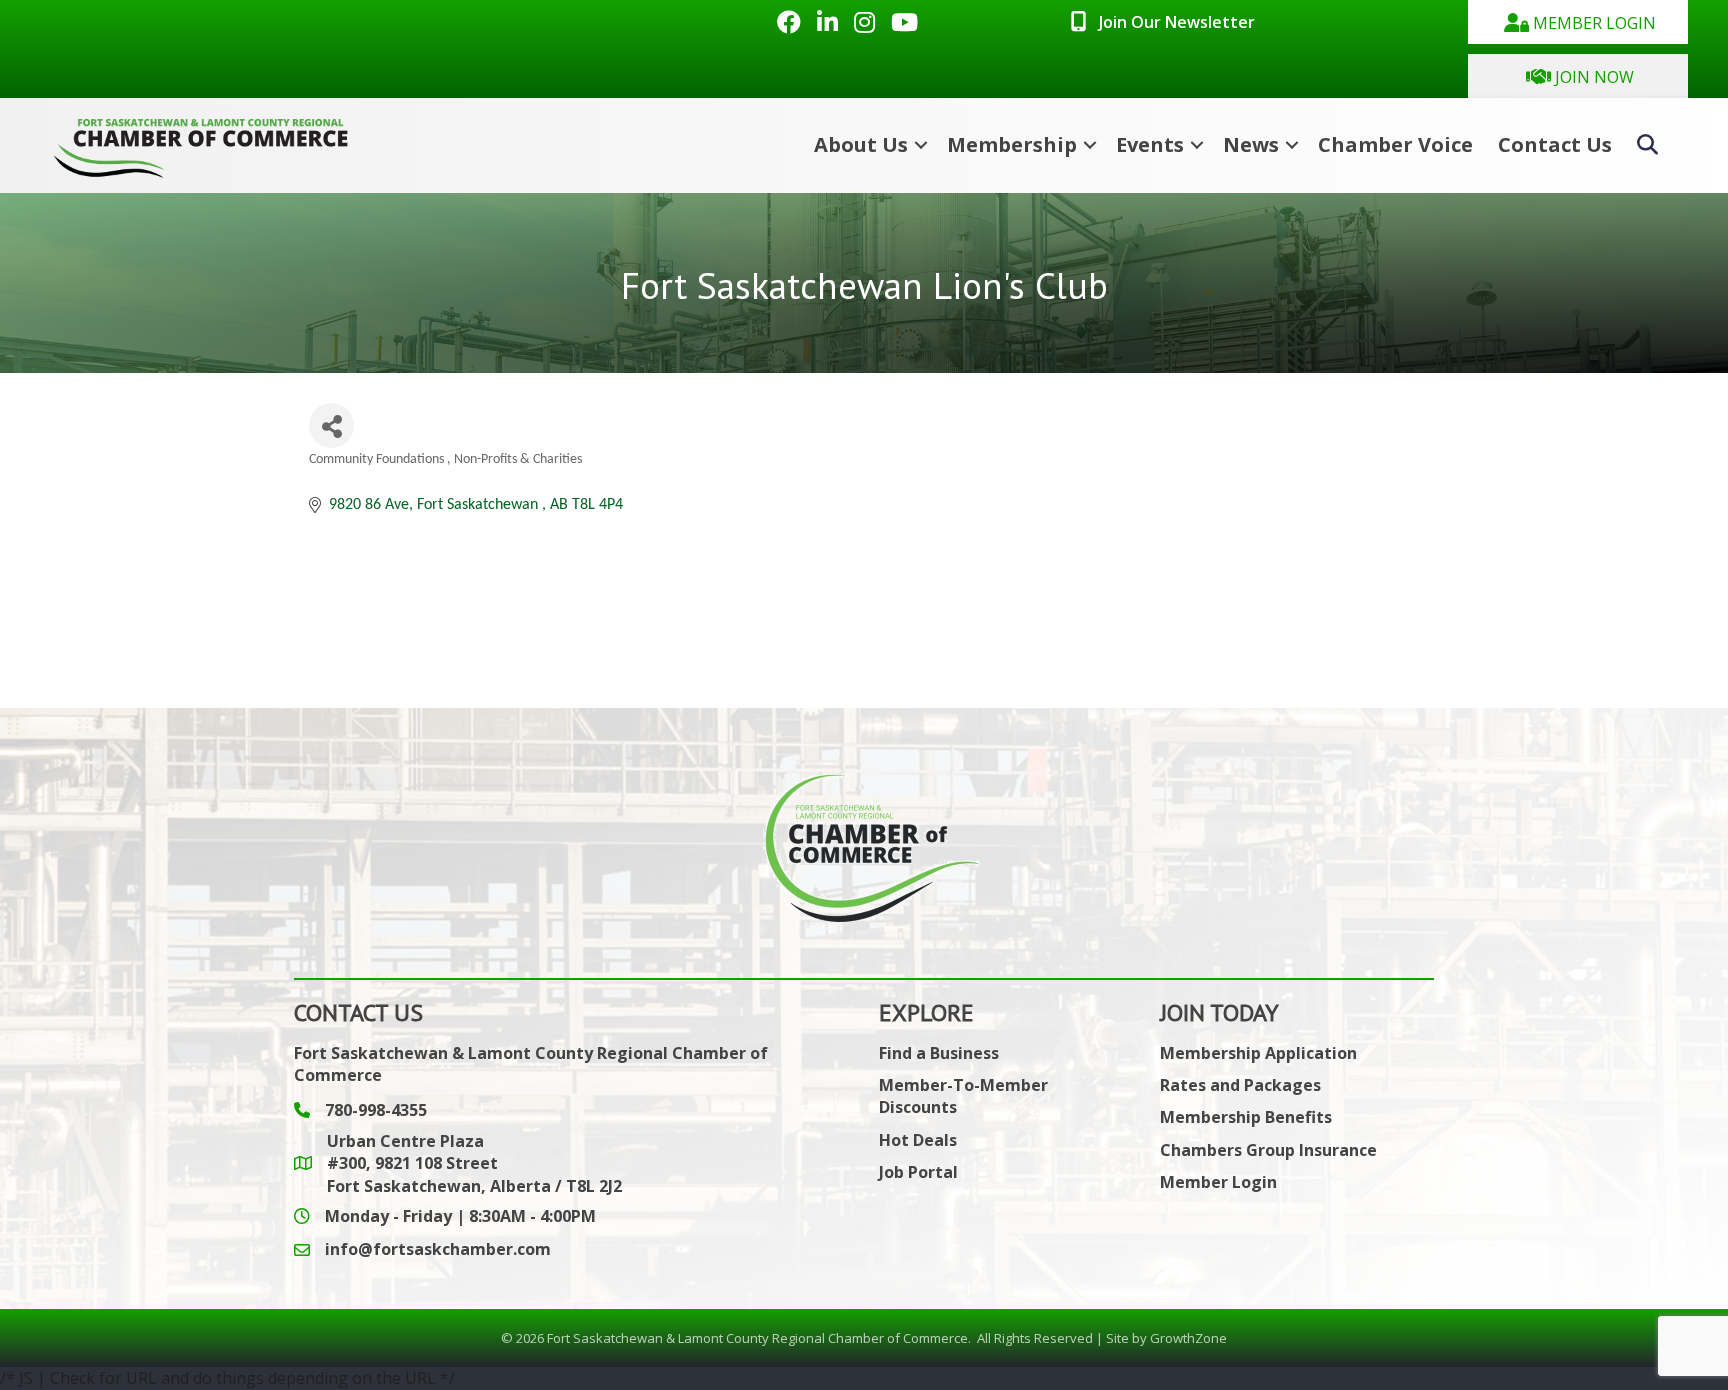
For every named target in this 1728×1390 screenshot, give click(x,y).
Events (1150, 144)
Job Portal (918, 1172)
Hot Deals (918, 1140)
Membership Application (1258, 1053)
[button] (1578, 22)
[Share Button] (331, 425)
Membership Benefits (1246, 1117)
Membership (1012, 144)
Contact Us (1555, 144)
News (1251, 144)
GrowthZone (1188, 1338)
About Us (861, 144)
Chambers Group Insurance (1268, 1150)
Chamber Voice (1395, 144)
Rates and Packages (1240, 1085)
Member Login (1218, 1182)
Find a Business (939, 1053)
